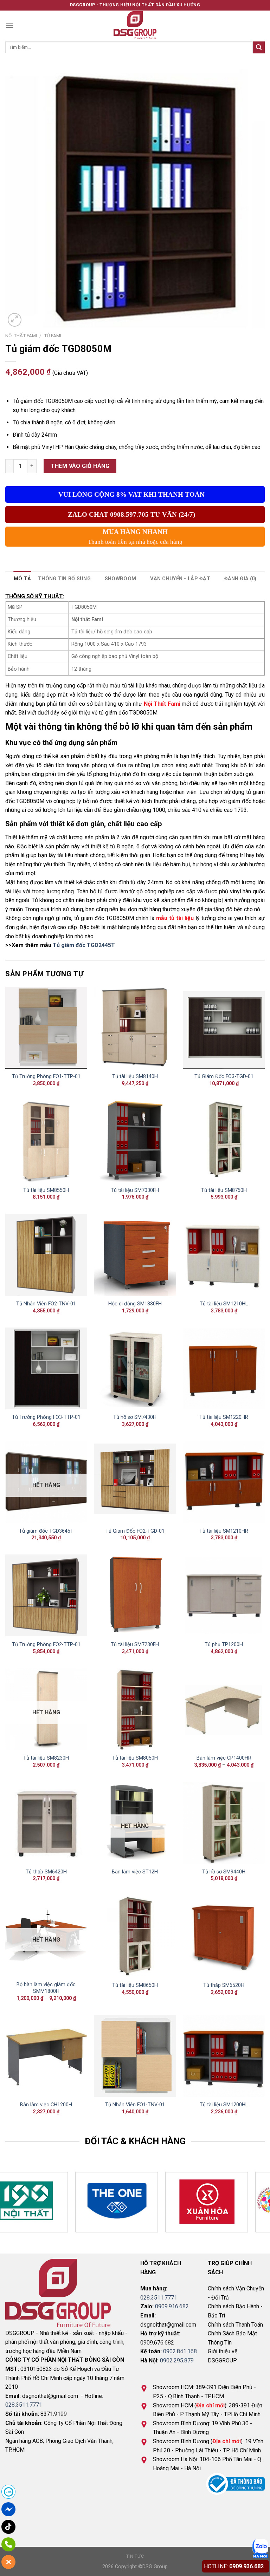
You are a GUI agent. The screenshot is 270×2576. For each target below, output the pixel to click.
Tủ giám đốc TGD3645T (46, 1531)
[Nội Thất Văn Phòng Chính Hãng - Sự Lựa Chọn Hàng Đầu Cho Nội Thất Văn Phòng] (135, 25)
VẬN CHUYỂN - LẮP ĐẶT (180, 579)
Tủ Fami (53, 335)
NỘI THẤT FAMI (21, 335)
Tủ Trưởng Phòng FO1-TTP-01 (46, 1077)
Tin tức (135, 2556)
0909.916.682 (172, 2306)
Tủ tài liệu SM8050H (135, 1758)
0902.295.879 (177, 2360)
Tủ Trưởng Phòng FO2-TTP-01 (46, 1645)
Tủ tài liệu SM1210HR (224, 1531)
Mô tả (22, 579)
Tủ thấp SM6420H (46, 1872)
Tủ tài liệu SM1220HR (224, 1417)
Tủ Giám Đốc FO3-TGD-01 (224, 1077)
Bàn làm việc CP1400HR (224, 1758)
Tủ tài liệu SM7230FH (135, 1645)
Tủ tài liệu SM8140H (135, 1077)
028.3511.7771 (24, 2405)
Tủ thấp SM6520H (224, 1985)
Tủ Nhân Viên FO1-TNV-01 (135, 2105)
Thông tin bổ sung (64, 579)
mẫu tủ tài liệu (175, 918)
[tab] (22, 579)
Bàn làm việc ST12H (135, 1872)
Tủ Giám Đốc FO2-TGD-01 (135, 1531)
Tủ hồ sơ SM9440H (224, 1872)
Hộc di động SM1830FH (135, 1304)
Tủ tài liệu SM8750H (224, 1190)
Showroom (120, 579)
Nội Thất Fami (162, 704)
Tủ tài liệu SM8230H (46, 1758)
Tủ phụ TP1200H (224, 1645)
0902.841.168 (180, 2351)
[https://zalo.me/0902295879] (260, 2548)
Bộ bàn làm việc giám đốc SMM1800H (46, 1988)
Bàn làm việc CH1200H (46, 2105)
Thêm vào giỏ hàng (80, 466)
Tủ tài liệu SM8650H (135, 1985)
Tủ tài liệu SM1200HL (224, 2105)
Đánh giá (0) (240, 579)
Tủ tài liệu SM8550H (46, 1190)
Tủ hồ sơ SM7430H (135, 1417)
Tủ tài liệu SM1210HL (224, 1304)
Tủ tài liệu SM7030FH (135, 1190)
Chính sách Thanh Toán (235, 2325)
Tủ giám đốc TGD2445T (84, 945)
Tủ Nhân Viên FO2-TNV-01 (46, 1304)
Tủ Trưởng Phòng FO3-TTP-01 (46, 1417)
